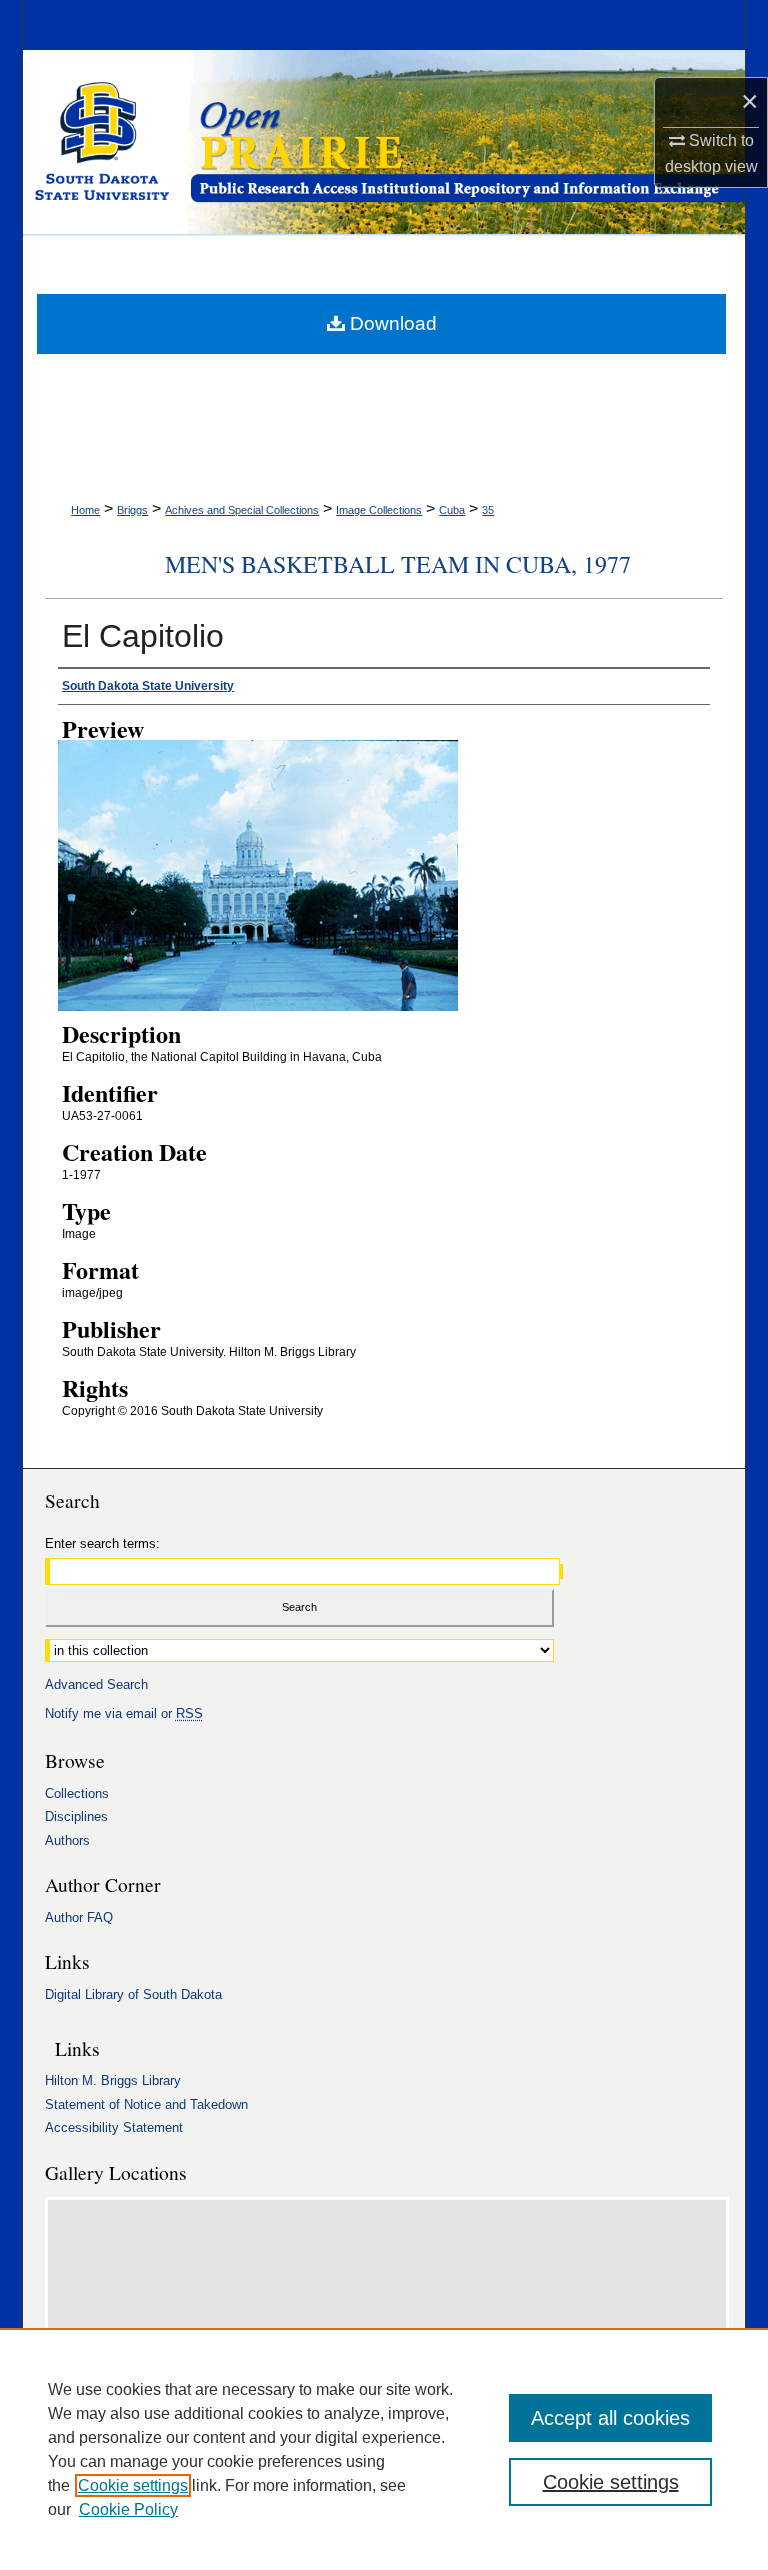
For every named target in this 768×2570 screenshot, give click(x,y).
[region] (384, 2449)
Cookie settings (133, 2485)
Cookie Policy (128, 2509)
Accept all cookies (610, 2418)
